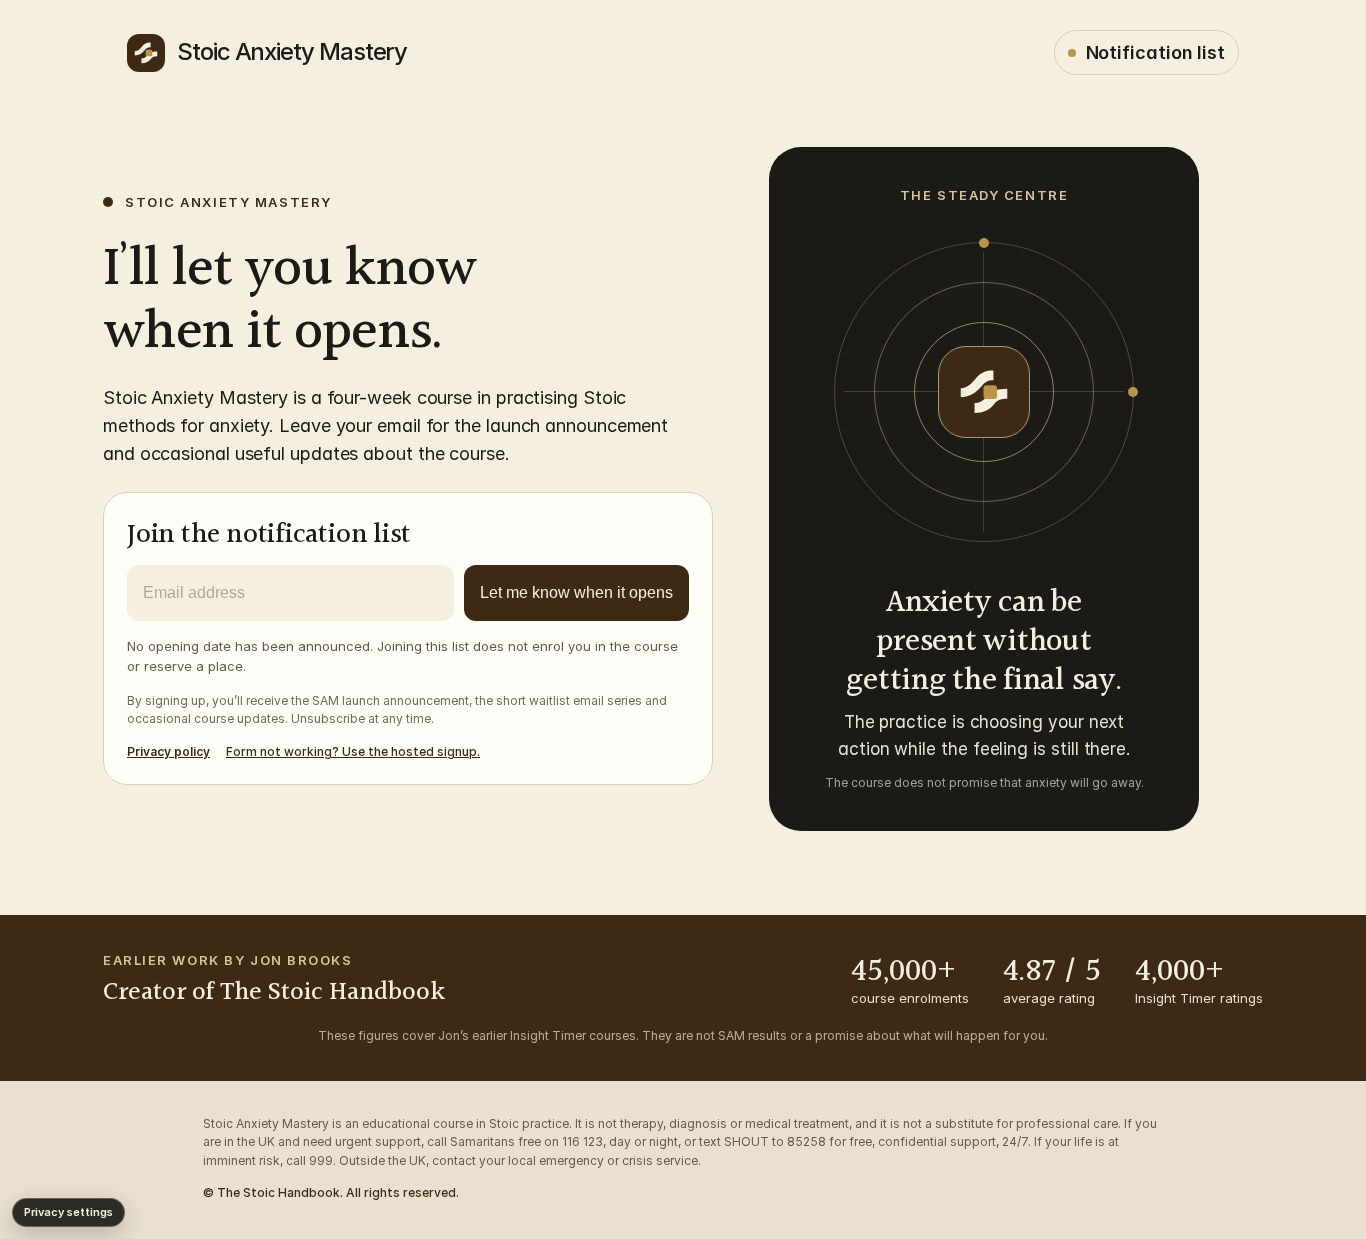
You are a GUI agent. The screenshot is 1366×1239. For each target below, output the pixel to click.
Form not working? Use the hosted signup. (353, 751)
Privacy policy (168, 751)
